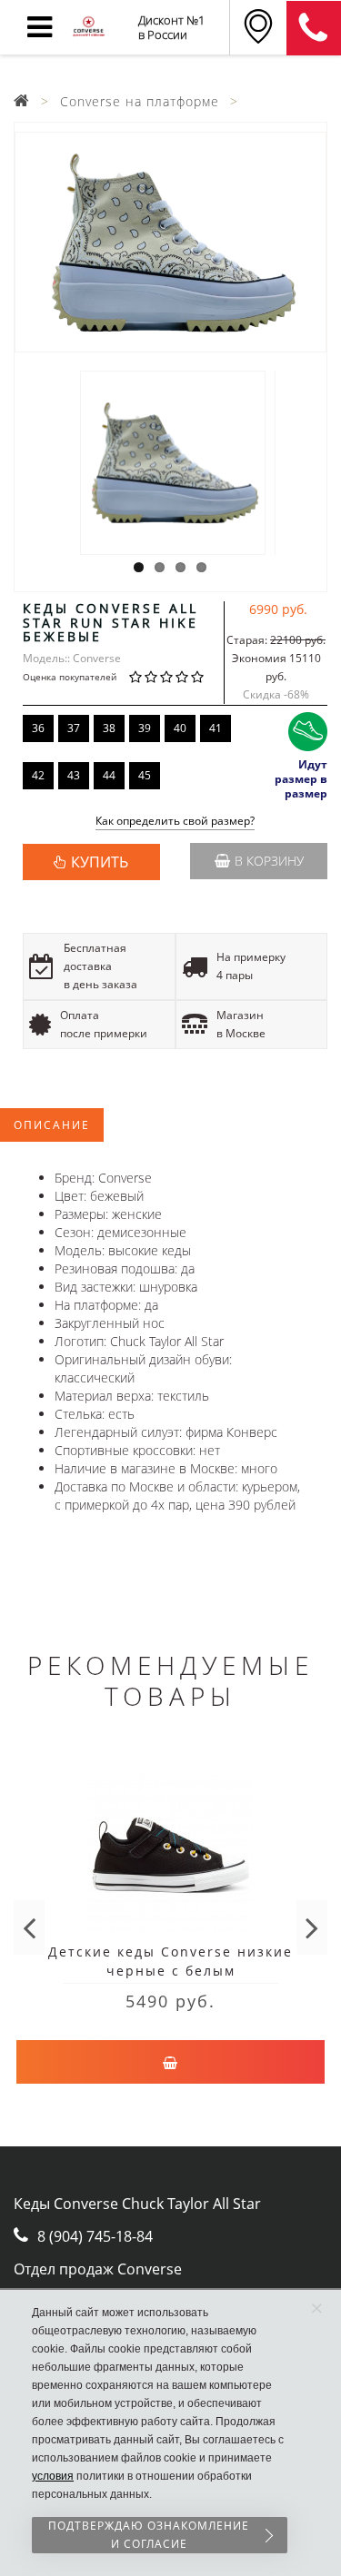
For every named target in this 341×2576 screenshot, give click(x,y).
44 (109, 775)
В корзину (269, 861)
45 (145, 775)
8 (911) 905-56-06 (314, 28)
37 (74, 728)
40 (180, 728)
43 (74, 775)
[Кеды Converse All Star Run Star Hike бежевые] (170, 242)
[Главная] (22, 101)
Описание (52, 1125)
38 (109, 728)
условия (53, 2476)
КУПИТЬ (100, 862)
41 (216, 728)
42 (38, 775)
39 (145, 728)
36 (38, 728)
